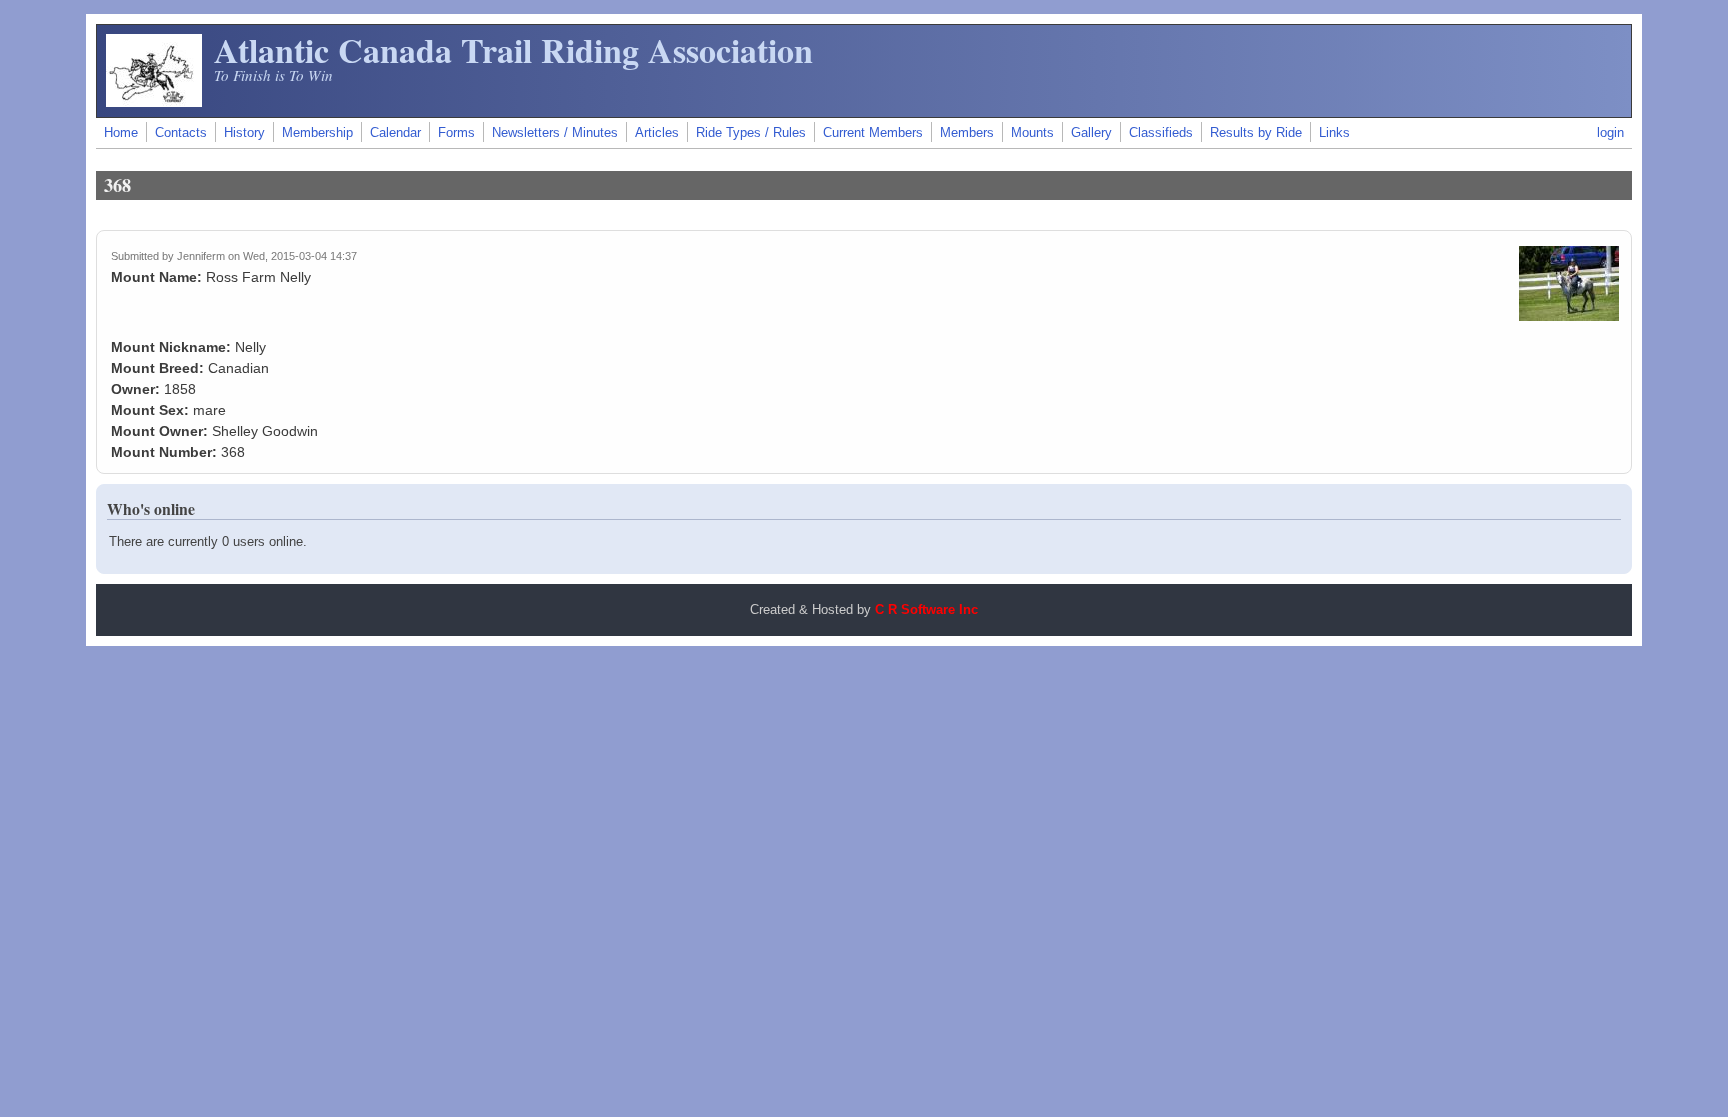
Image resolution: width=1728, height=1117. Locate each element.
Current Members (873, 133)
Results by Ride (1256, 133)
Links (1334, 133)
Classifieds (1161, 133)
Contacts (181, 133)
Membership (317, 133)
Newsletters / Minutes (555, 133)
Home (121, 133)
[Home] (154, 102)
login (1610, 133)
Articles (657, 133)
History (244, 133)
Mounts (1032, 133)
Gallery (1091, 133)
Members (967, 133)
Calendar (395, 133)
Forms (456, 133)
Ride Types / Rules (751, 133)
